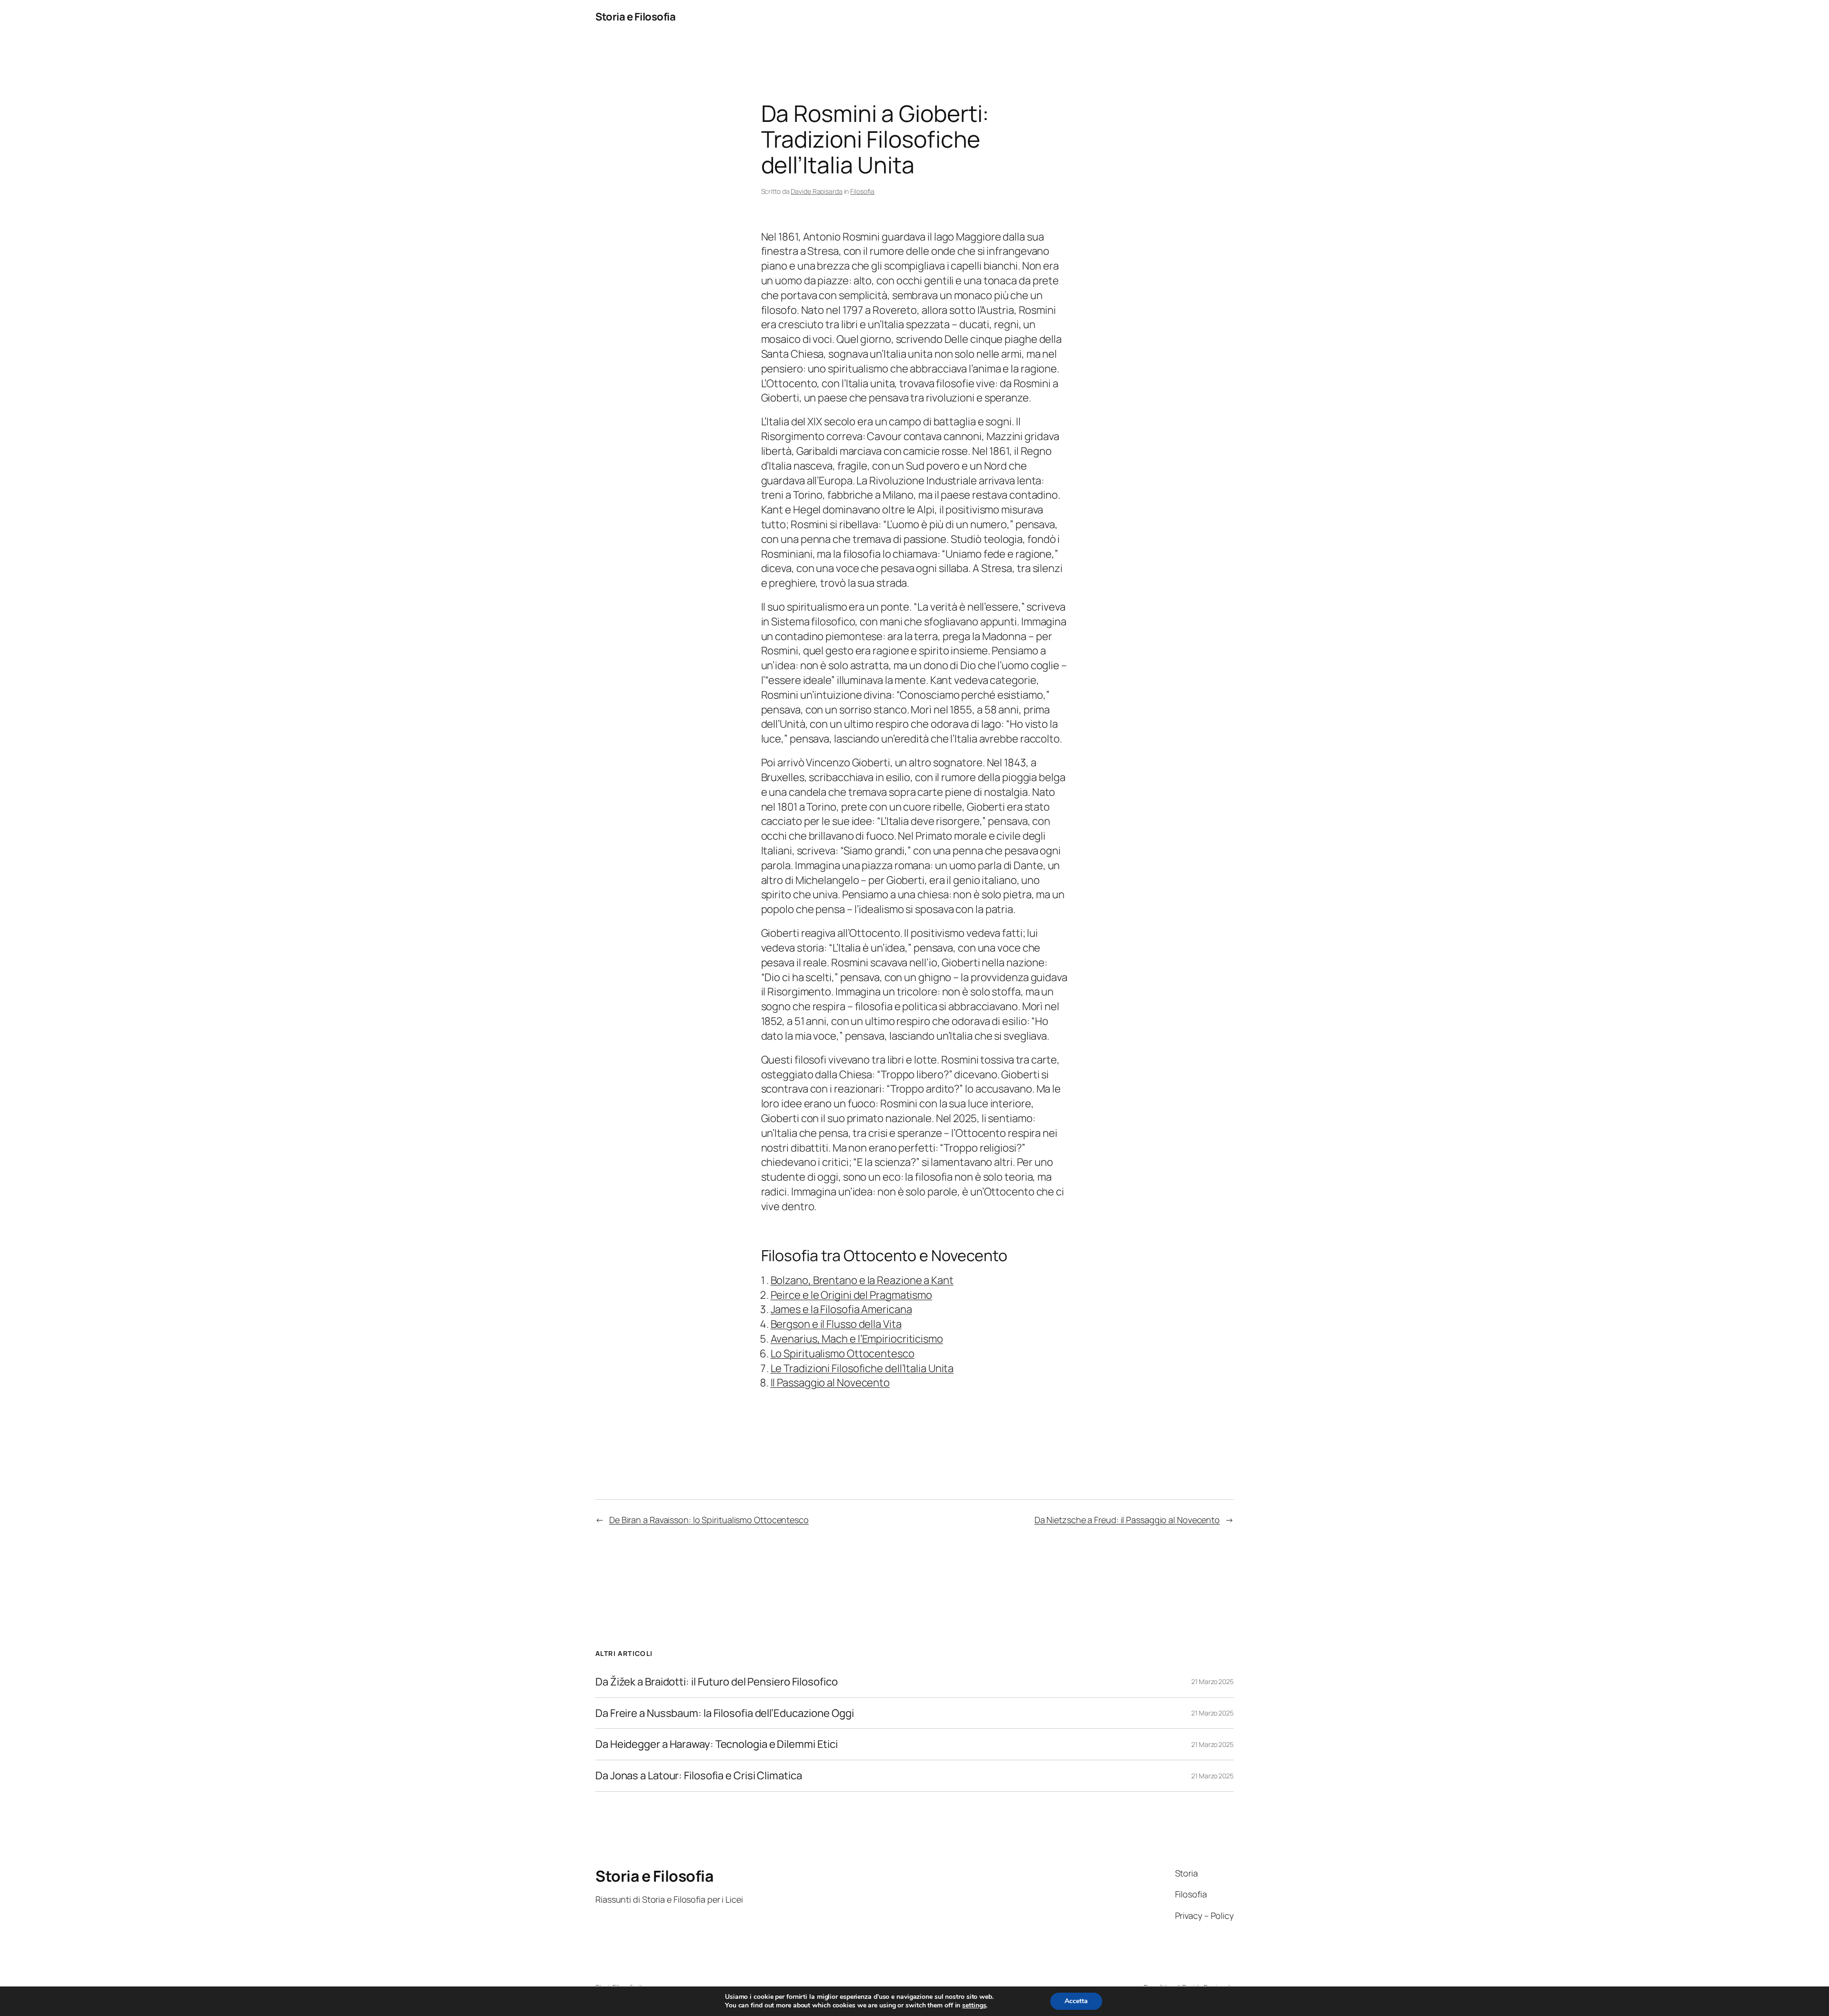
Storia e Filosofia (635, 17)
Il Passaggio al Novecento (830, 1383)
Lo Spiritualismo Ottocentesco (843, 1354)
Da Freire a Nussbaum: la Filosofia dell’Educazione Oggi (725, 1713)
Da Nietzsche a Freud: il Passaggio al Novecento (1127, 1520)
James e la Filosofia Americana (841, 1309)
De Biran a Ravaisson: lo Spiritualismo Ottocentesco (709, 1520)
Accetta (1076, 2001)
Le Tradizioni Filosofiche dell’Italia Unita (862, 1368)
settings (974, 2006)
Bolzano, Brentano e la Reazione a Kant (862, 1280)
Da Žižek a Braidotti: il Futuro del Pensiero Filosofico (717, 1682)
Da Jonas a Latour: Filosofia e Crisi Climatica (698, 1776)
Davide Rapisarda (816, 191)
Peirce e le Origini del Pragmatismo (852, 1295)
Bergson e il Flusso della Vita (836, 1324)
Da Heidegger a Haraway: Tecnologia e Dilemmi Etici (717, 1744)
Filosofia (862, 191)
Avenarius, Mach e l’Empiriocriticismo (857, 1339)
